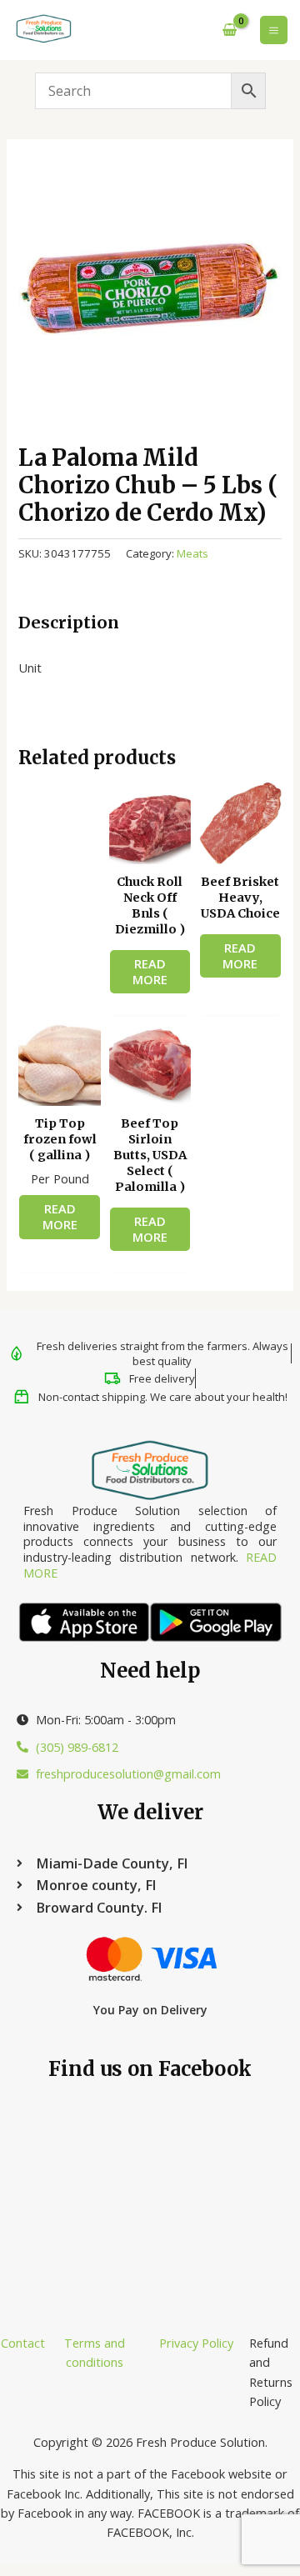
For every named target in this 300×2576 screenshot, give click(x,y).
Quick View (150, 849)
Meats (192, 553)
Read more (150, 971)
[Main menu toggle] (274, 30)
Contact (23, 2343)
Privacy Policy (196, 2343)
